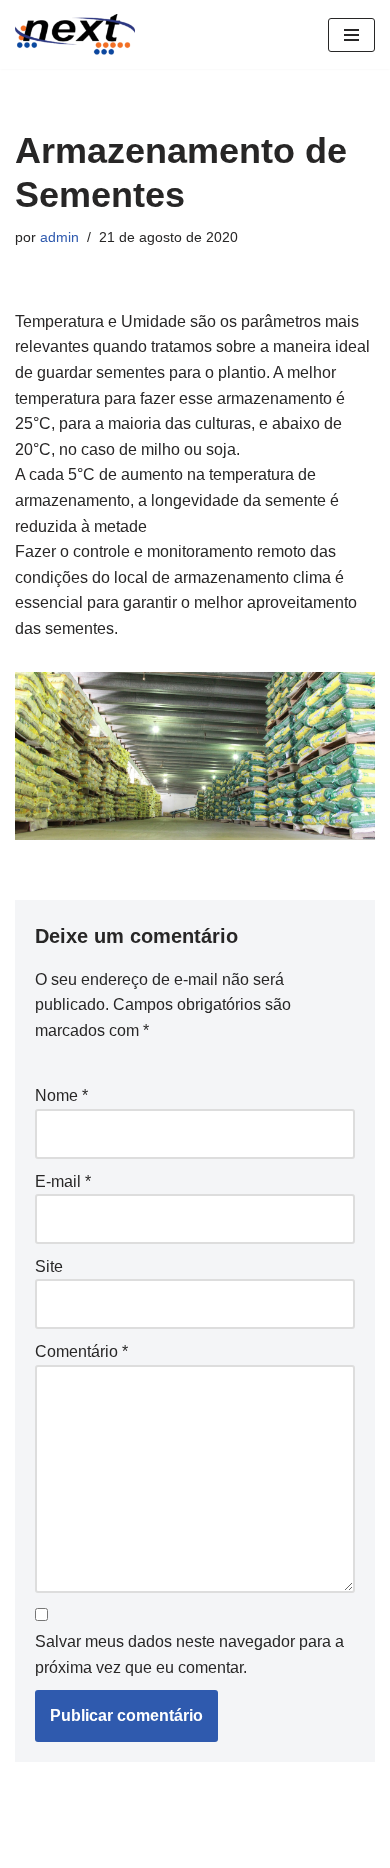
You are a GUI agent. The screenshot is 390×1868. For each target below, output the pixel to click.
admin (59, 237)
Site (49, 1266)
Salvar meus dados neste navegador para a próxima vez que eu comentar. (189, 1654)
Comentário (81, 1351)
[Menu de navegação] (351, 35)
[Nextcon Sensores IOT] (75, 34)
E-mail (63, 1181)
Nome (61, 1095)
